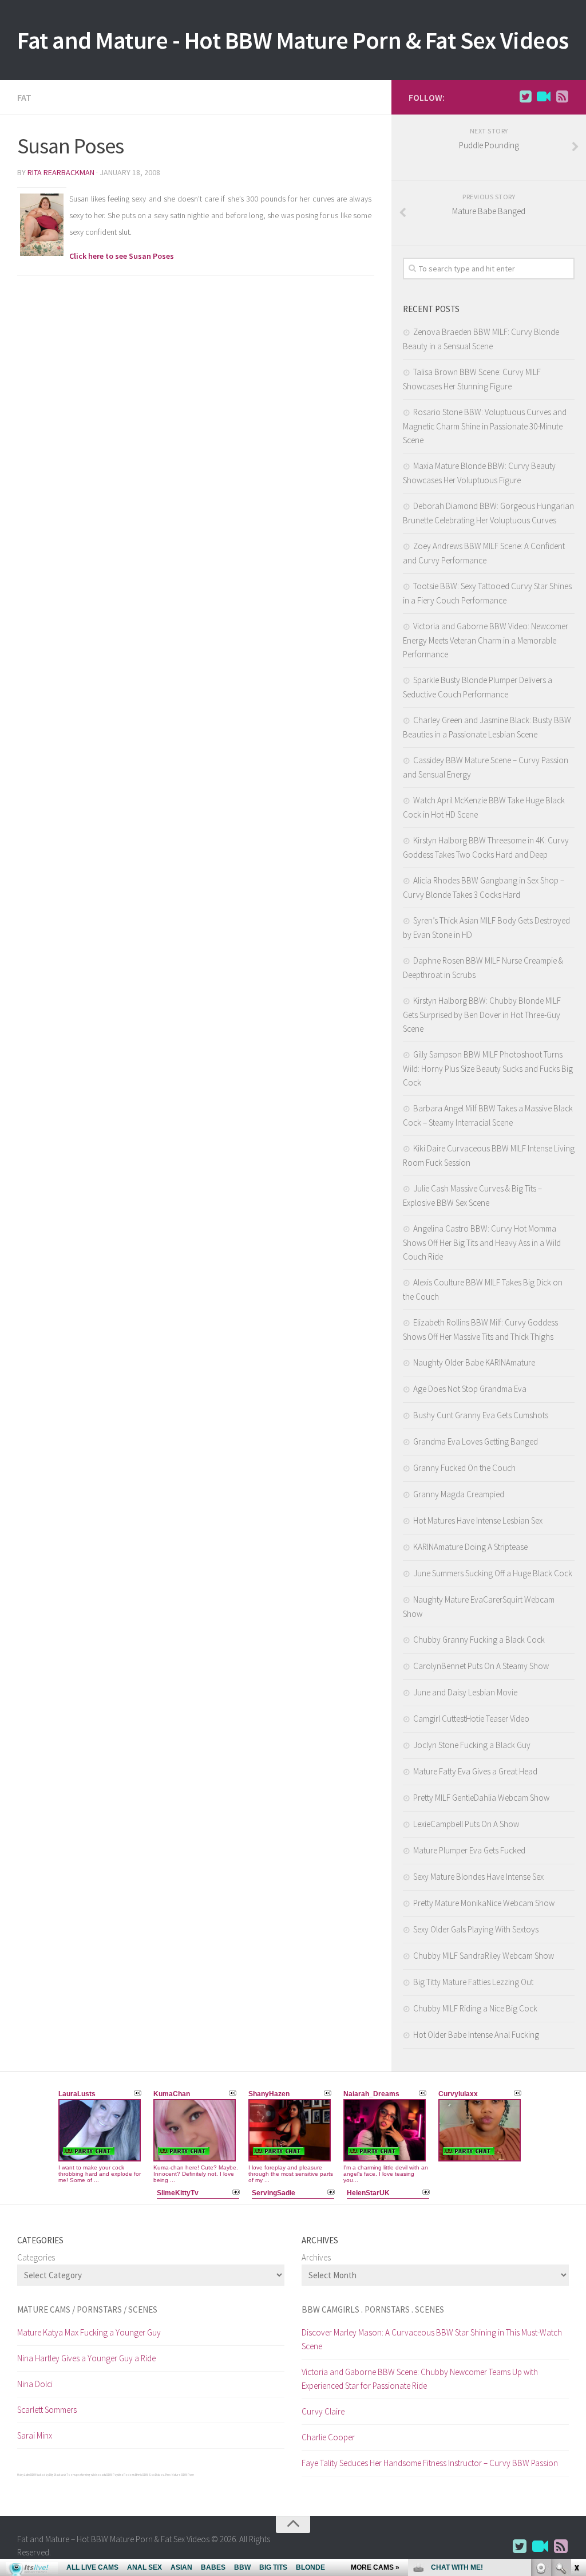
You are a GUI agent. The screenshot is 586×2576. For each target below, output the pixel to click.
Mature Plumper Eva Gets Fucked (469, 1850)
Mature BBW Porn (183, 2475)
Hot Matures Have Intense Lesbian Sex (478, 1520)
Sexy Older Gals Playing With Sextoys (476, 1929)
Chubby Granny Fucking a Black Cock (479, 1640)
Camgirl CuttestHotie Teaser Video (471, 1719)
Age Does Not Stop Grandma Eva (470, 1389)
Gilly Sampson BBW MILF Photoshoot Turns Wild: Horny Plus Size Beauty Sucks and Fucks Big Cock (488, 1068)
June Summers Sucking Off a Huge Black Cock (493, 1573)
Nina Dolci (35, 2384)
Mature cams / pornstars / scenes (87, 2309)
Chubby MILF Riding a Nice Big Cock (475, 2008)
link (576, 2397)
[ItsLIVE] (544, 97)
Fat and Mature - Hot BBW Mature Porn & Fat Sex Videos (293, 40)
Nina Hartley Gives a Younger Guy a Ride (86, 2358)
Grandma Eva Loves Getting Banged (476, 1441)
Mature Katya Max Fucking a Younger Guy (89, 2332)
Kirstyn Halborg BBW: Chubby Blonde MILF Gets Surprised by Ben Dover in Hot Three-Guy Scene (482, 1015)
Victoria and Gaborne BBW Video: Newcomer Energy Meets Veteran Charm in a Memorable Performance (486, 640)
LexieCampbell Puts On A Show (466, 1824)
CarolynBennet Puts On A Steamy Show (481, 1666)
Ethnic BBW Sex (145, 2475)
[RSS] (562, 97)
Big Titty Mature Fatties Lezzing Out (473, 1982)
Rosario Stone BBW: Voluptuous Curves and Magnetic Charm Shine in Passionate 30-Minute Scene (485, 426)
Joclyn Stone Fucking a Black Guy (472, 1745)
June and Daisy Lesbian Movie (465, 1692)
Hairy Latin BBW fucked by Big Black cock (41, 2475)
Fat (24, 97)
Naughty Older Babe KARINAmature (474, 1362)
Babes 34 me (163, 2475)
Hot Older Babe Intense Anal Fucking (476, 2035)
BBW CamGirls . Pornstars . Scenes (373, 2309)
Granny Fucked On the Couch (464, 1468)
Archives (316, 2257)
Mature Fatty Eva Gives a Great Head (475, 1771)
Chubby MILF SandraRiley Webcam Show (484, 1956)
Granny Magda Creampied (459, 1494)
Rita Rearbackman (61, 172)
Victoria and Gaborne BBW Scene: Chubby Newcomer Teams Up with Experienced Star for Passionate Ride (420, 2379)
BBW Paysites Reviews (120, 2475)
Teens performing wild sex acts (86, 2475)
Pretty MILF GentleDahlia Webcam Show (481, 1798)
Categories (36, 2257)
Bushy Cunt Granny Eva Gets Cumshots (481, 1415)
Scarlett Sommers (47, 2410)
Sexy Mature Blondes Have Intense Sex (478, 1877)
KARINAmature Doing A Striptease (470, 1547)
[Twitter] (525, 97)
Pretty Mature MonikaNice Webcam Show (484, 1903)
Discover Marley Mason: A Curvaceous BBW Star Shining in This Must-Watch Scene (432, 2339)
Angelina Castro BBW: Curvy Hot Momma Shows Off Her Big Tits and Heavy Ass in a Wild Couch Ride (482, 1242)
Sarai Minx (35, 2435)
